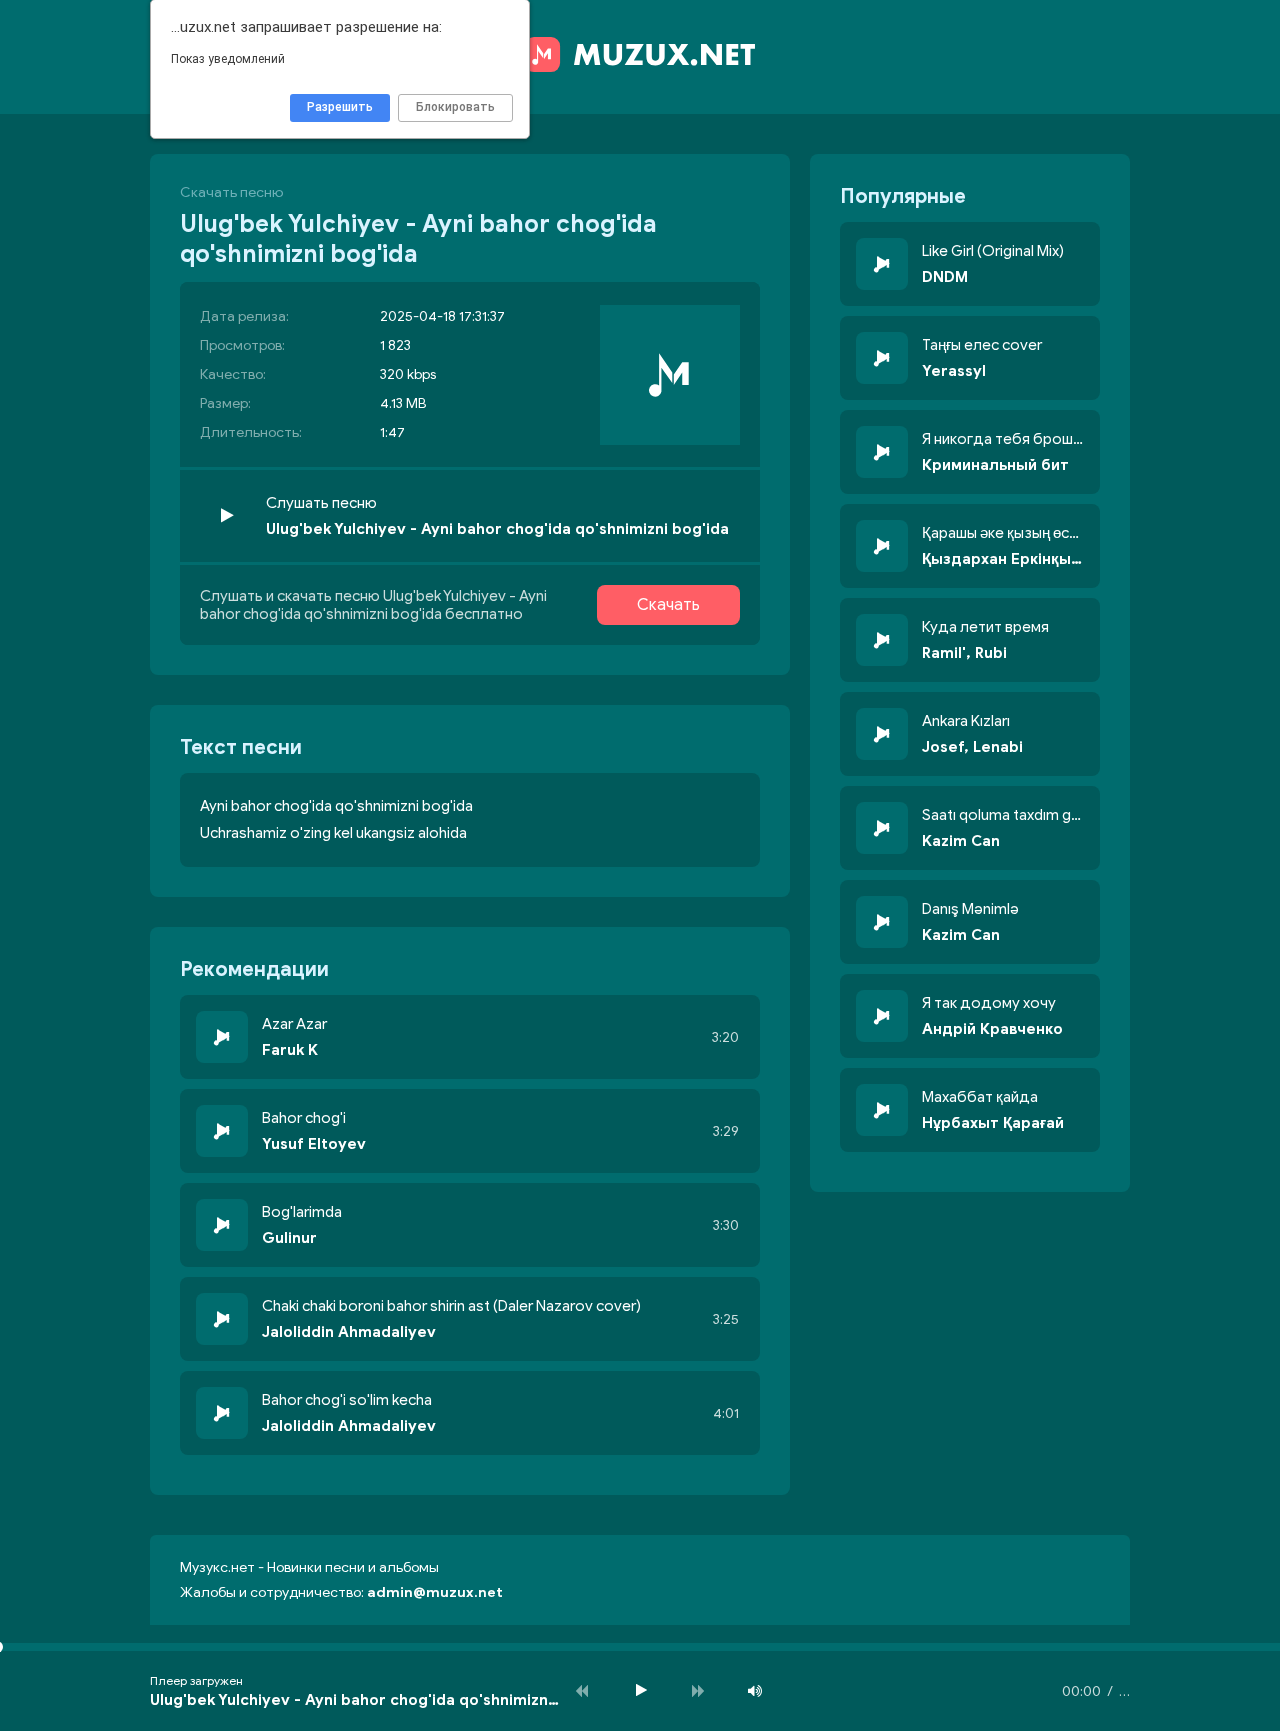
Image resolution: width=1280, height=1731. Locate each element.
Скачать (668, 605)
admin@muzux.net (435, 1592)
